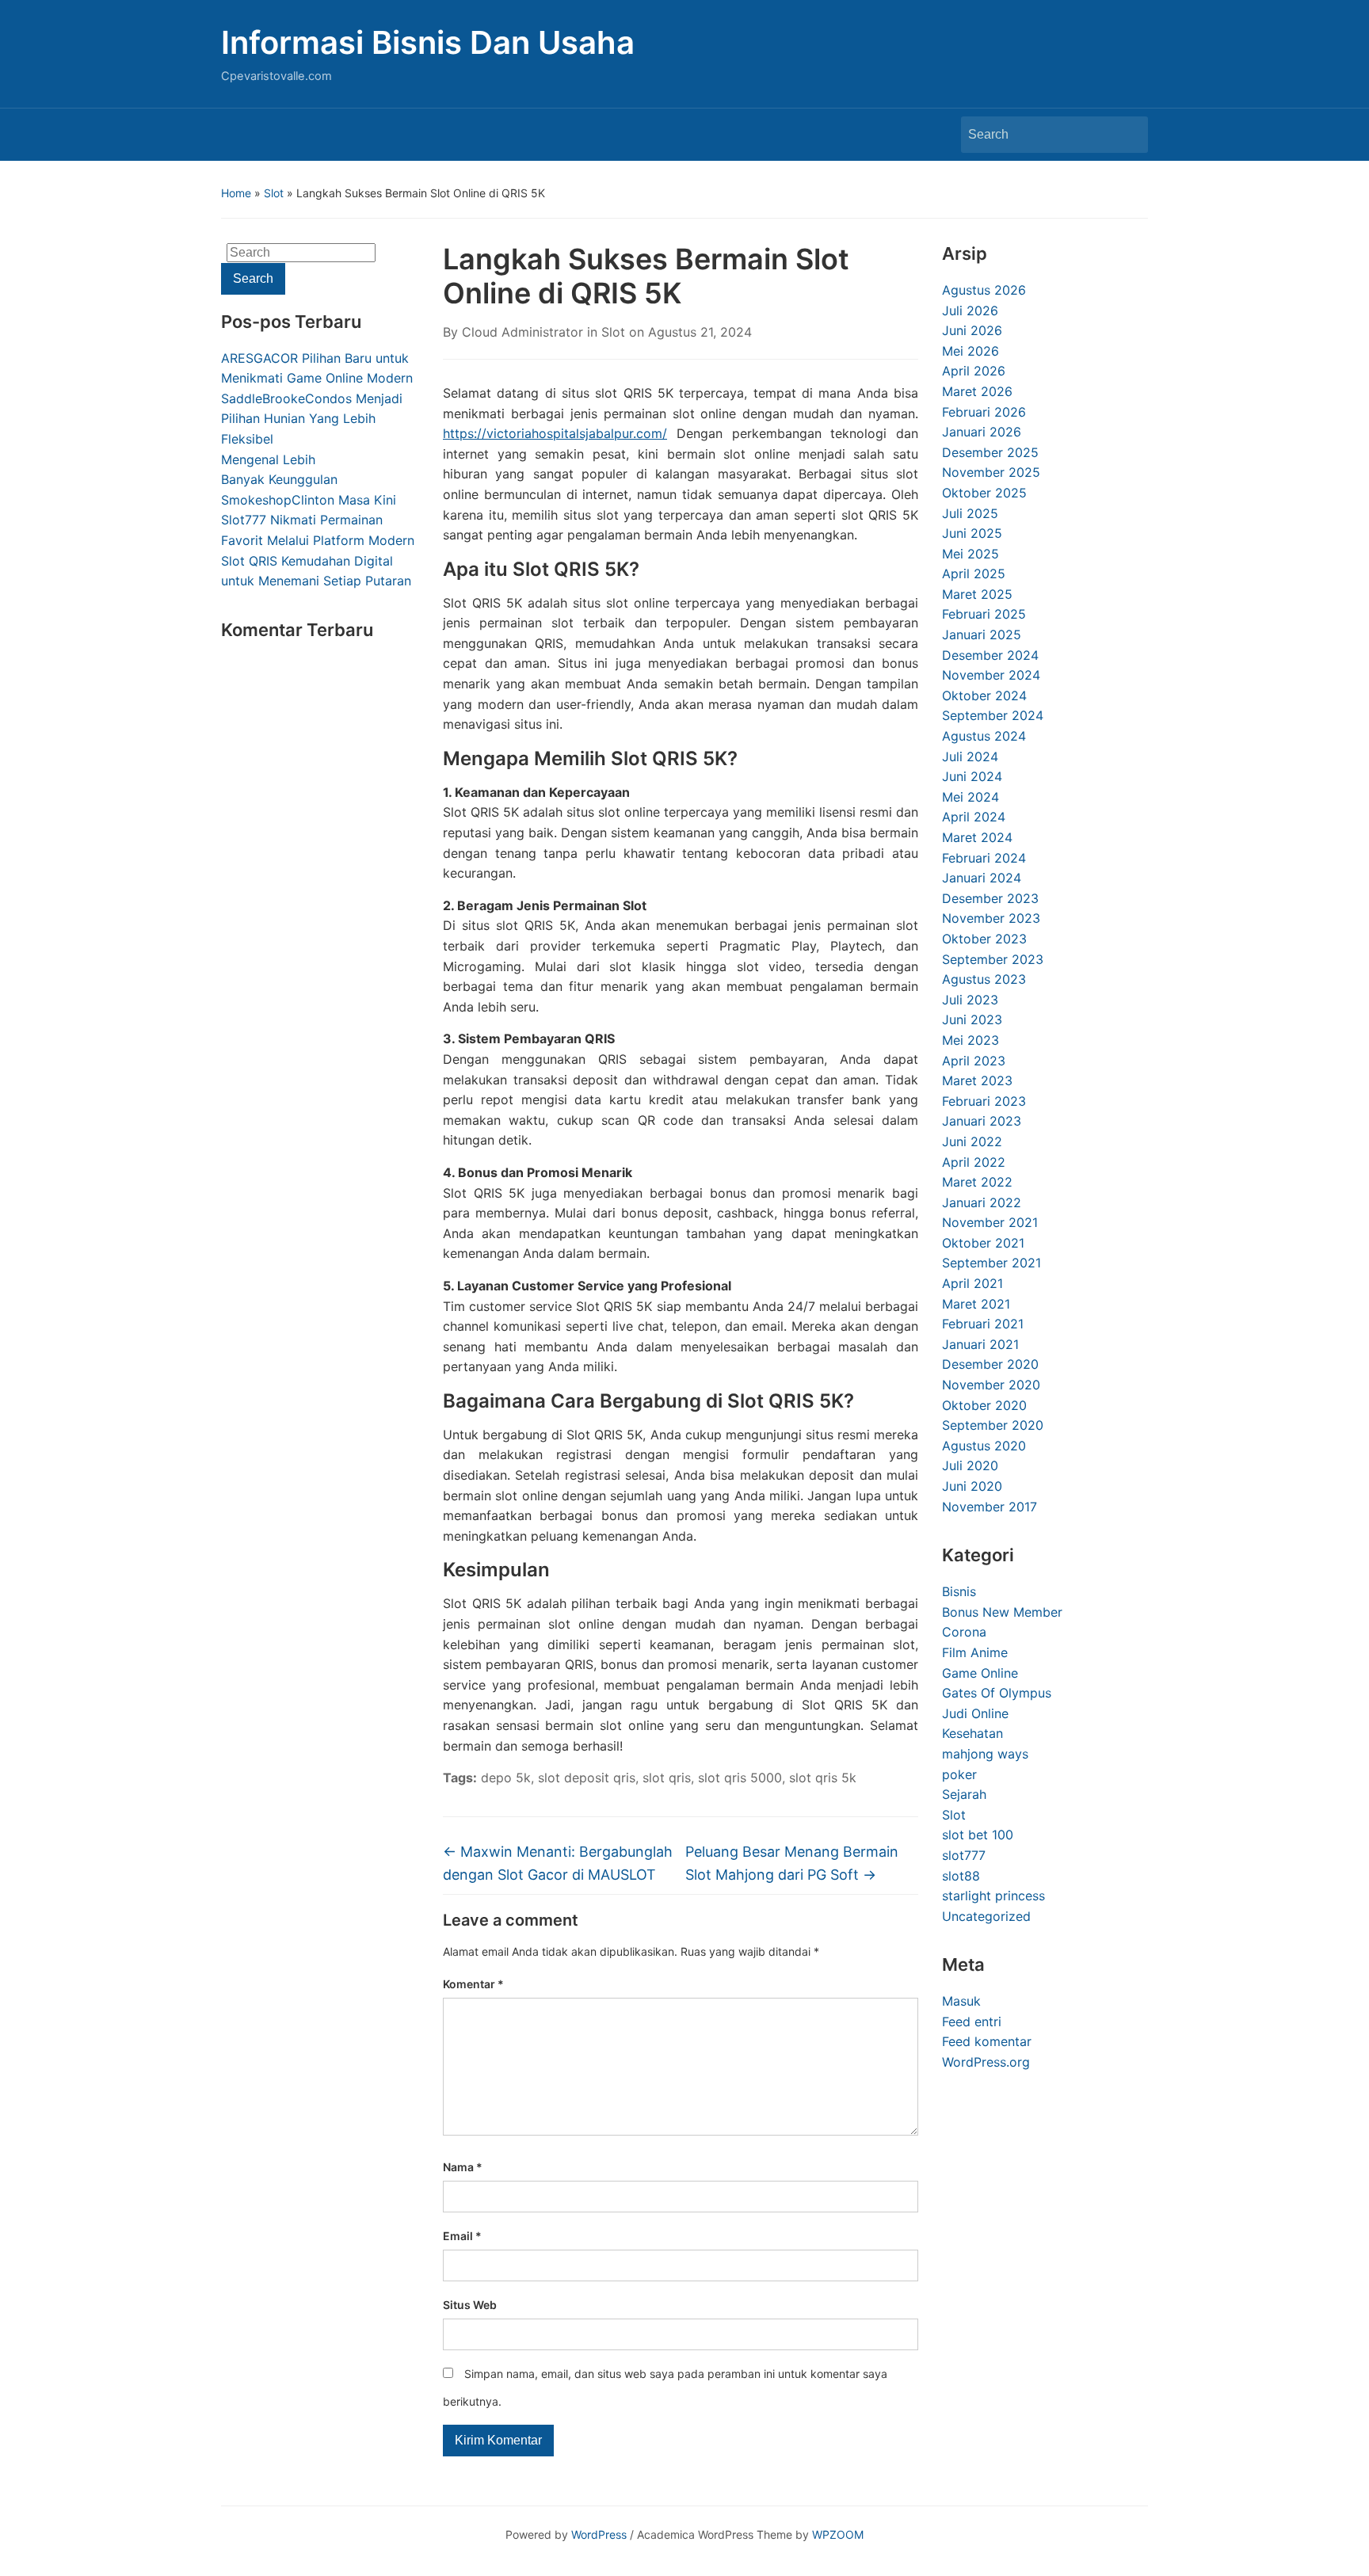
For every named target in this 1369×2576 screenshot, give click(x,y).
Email (462, 2236)
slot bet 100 (978, 1835)
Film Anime (975, 1652)
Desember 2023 (990, 898)
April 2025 (974, 574)
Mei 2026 (971, 351)
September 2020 (993, 1425)
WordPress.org (986, 2062)
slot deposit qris (587, 1778)
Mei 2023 (971, 1040)
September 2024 (993, 715)
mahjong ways (985, 1754)
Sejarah (964, 1794)
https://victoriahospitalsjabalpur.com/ (555, 433)
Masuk (961, 2001)
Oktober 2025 (984, 493)
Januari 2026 (982, 432)
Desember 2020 (990, 1364)
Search (1128, 135)
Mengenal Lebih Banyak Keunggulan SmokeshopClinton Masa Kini (309, 480)
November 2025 (991, 472)
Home (236, 193)
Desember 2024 (990, 655)
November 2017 (990, 1507)
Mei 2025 (971, 554)
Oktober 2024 (984, 695)
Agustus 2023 (984, 979)
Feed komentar (987, 2041)
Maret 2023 (977, 1080)
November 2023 (991, 918)
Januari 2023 (982, 1121)
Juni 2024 (972, 776)
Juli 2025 (970, 513)
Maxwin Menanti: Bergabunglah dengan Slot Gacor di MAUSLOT (558, 1863)
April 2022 (974, 1162)
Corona (964, 1632)
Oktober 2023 (984, 939)
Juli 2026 (970, 311)
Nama (463, 2167)
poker (959, 1774)
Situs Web (470, 2305)
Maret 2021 (976, 1304)
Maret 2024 (977, 837)
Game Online (980, 1673)
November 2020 (991, 1385)
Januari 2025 (982, 634)
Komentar (473, 1984)
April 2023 (974, 1061)
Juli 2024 (970, 756)
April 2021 (972, 1283)
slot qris (667, 1778)
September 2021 (991, 1263)
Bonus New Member (1002, 1612)
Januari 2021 (980, 1344)
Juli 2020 (970, 1465)
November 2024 (991, 675)
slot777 (964, 1855)
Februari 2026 (984, 412)
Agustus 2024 (984, 736)
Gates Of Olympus (997, 1693)
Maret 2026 (977, 391)
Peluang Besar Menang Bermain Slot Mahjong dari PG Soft (792, 1863)
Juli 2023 (970, 1000)
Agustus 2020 (984, 1446)
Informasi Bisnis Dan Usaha (428, 42)
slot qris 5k (823, 1778)
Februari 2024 (984, 858)
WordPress (599, 2534)
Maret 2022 (977, 1182)
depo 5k (506, 1778)
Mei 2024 (971, 797)
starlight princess (993, 1896)
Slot (274, 193)
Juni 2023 (972, 1019)
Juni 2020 (972, 1486)
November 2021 (990, 1222)
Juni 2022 (972, 1141)
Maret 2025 (977, 594)
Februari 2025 (984, 614)
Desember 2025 (990, 452)
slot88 (961, 1876)
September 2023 (993, 959)
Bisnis (959, 1591)
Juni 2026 (972, 330)
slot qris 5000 (740, 1778)
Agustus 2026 (984, 290)
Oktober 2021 (983, 1243)
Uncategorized (986, 1916)
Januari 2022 (982, 1202)
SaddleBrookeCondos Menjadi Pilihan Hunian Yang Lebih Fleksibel (312, 419)
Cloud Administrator (522, 332)
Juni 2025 (972, 533)
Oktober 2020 (984, 1405)
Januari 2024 (982, 878)
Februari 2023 (984, 1101)
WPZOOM (838, 2534)
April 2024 (974, 817)
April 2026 (974, 371)
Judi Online (975, 1713)
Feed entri (972, 2022)
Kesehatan (972, 1733)
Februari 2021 (983, 1324)
